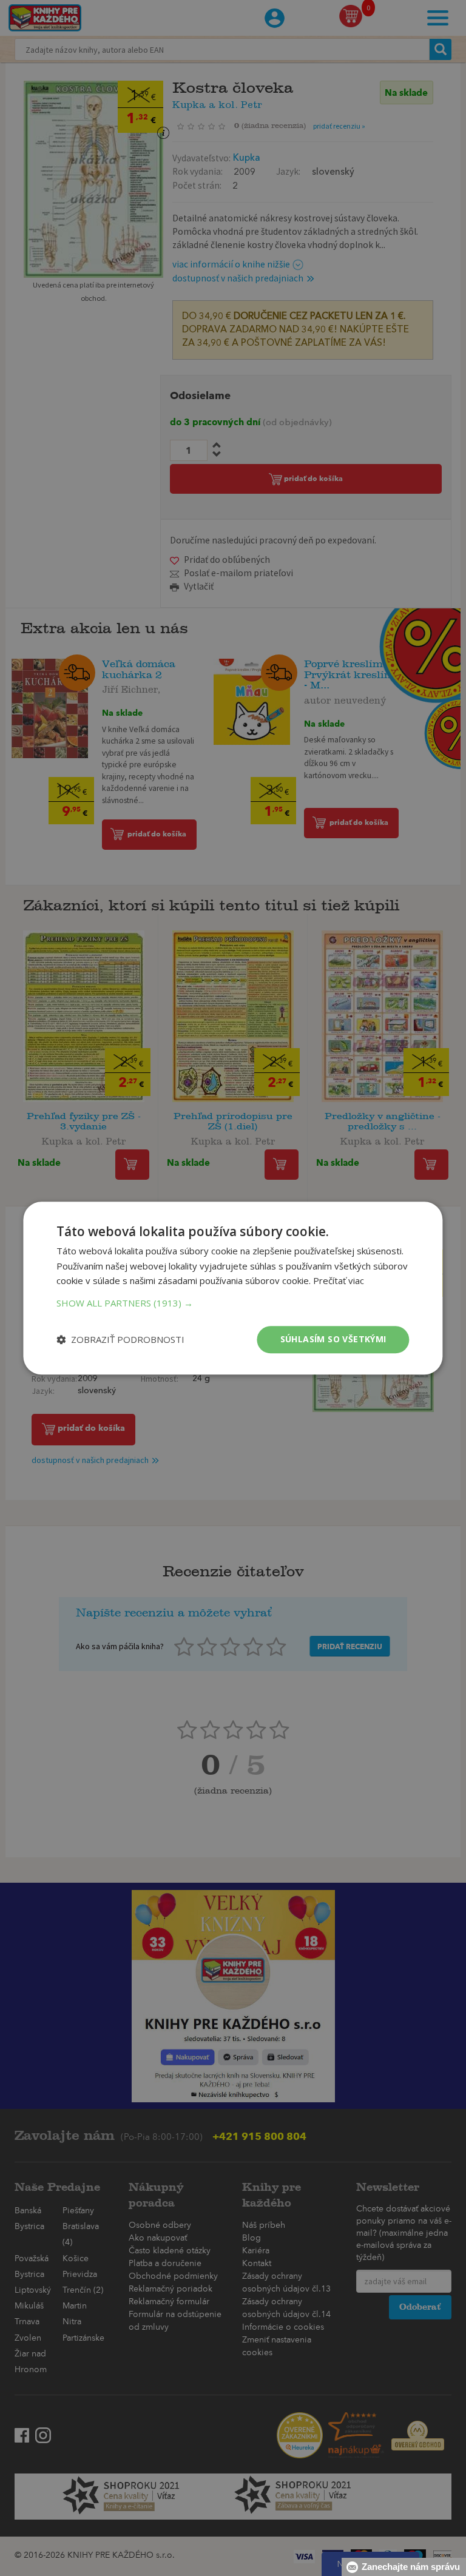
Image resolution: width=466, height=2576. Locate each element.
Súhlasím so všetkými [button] (333, 1339)
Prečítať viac (339, 1281)
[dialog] (233, 1288)
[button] (233, 1303)
